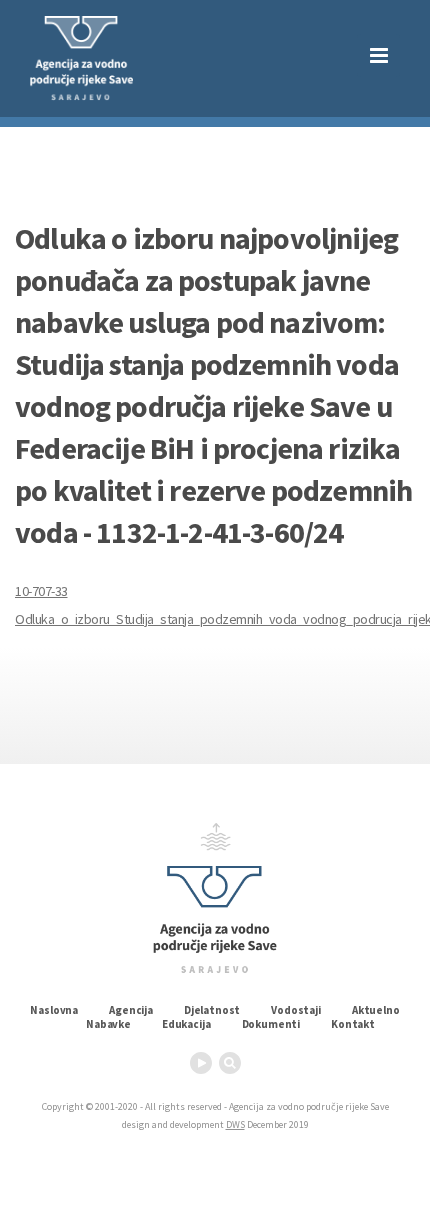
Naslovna (54, 1010)
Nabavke (108, 1024)
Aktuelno (376, 1010)
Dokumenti (271, 1024)
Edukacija (186, 1024)
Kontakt (353, 1024)
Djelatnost (212, 1010)
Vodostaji (296, 1010)
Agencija (131, 1010)
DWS (235, 1124)
